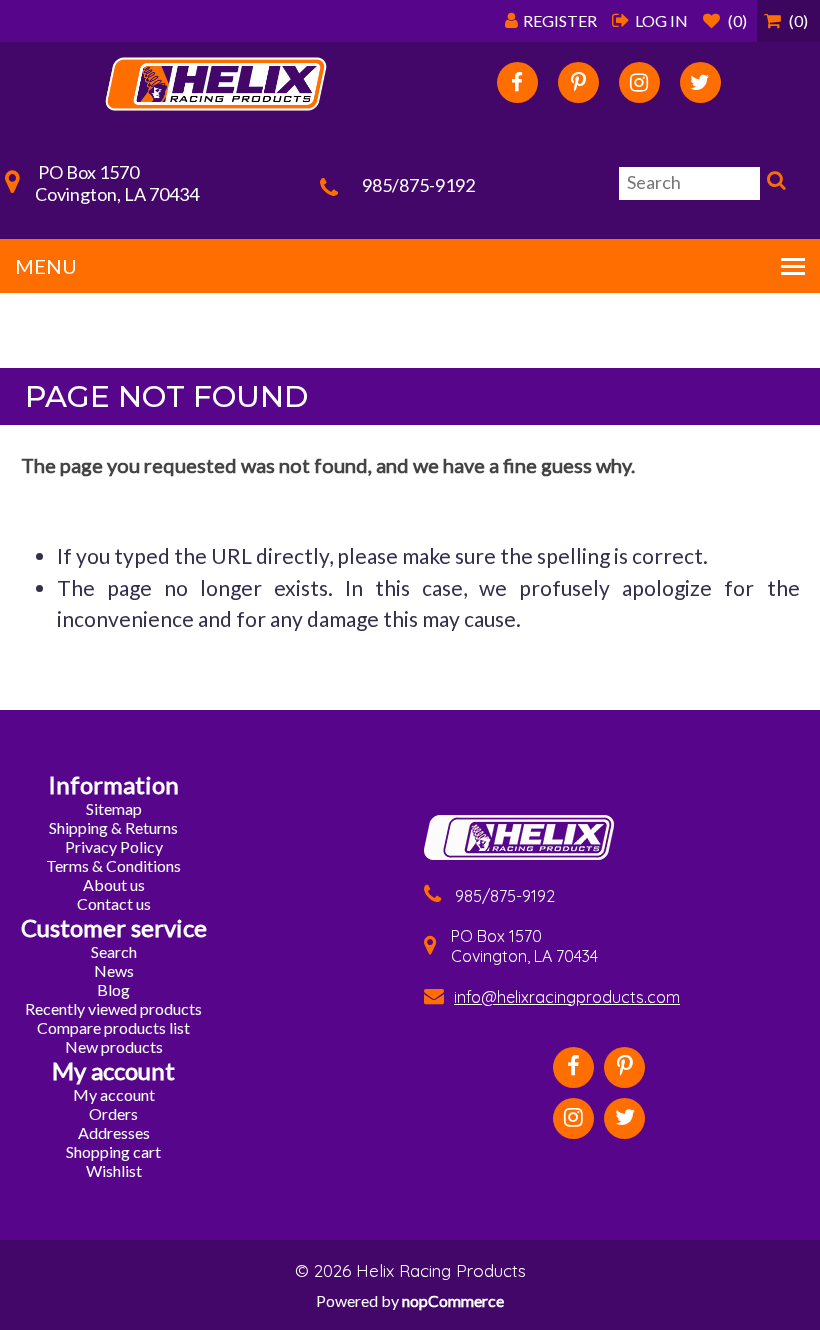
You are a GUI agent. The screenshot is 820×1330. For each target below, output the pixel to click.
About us (114, 884)
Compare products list (113, 1027)
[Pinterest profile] (578, 82)
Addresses (114, 1132)
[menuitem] (114, 808)
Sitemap (114, 808)
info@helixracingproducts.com (567, 997)
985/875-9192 (418, 185)
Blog (113, 989)
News (114, 970)
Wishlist (114, 1170)
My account (114, 1094)
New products (114, 1046)
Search (774, 184)
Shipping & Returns (113, 827)
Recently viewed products (113, 1008)
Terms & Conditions (113, 865)
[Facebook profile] (517, 82)
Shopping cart (113, 1151)
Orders (113, 1113)
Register (560, 20)
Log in (661, 20)
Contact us (114, 903)
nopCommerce (453, 1300)
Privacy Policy (114, 846)
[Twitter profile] (700, 82)
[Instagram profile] (639, 82)
